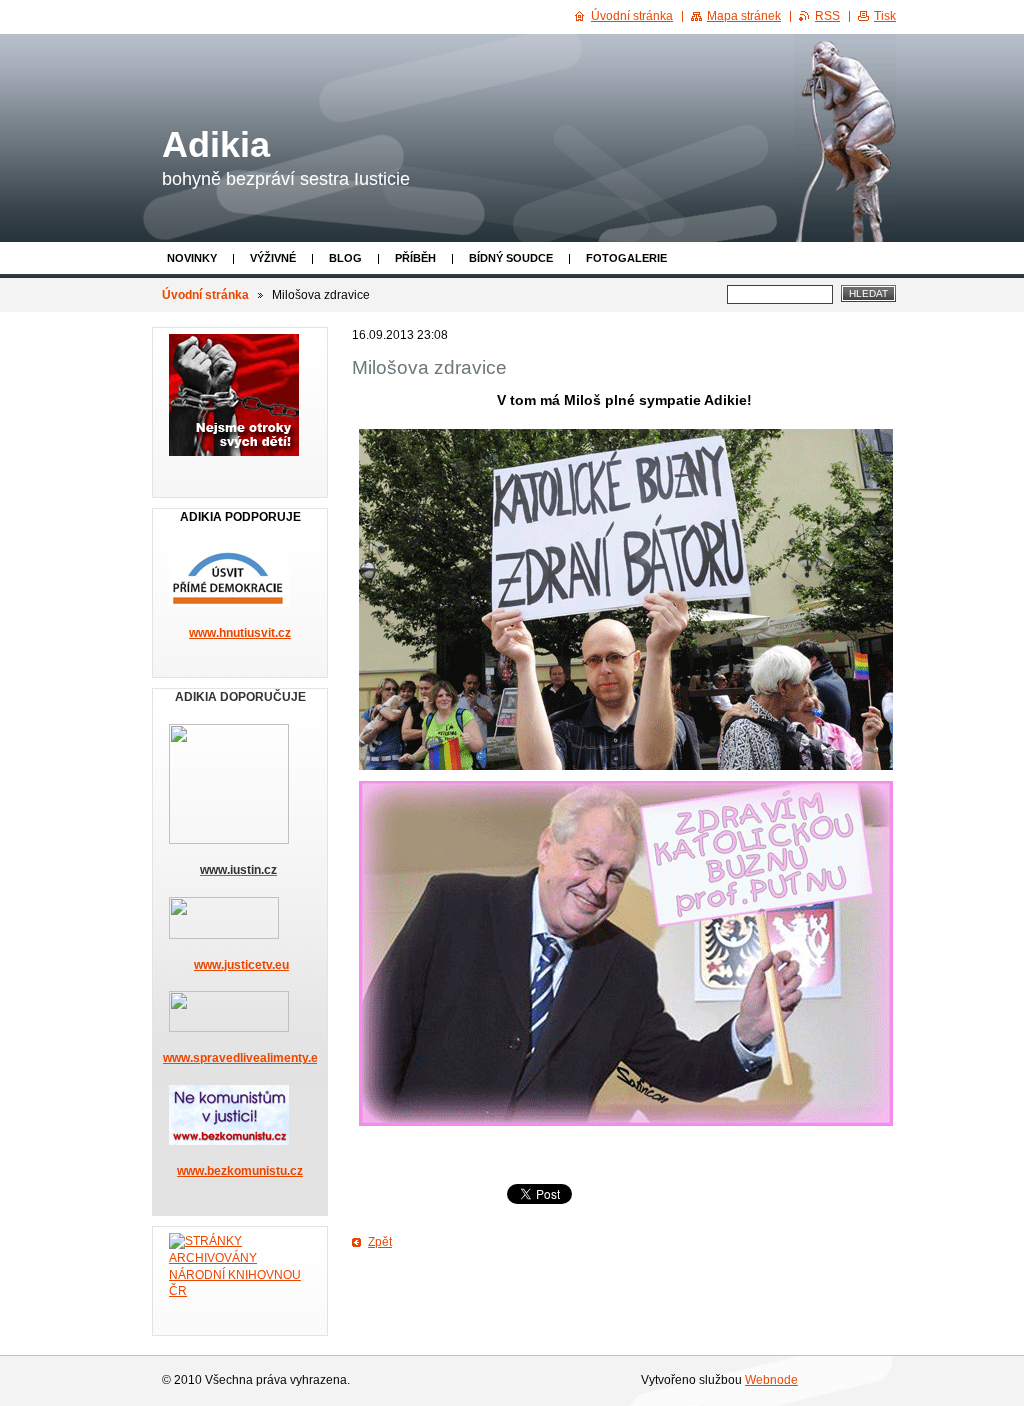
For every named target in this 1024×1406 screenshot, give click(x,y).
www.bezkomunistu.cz (240, 1171)
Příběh (415, 258)
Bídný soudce (511, 258)
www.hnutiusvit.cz (240, 633)
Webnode (771, 1380)
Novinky (192, 258)
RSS (827, 16)
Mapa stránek (744, 16)
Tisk (885, 16)
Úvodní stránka (205, 295)
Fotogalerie (626, 258)
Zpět (380, 1242)
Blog (345, 258)
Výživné (273, 258)
